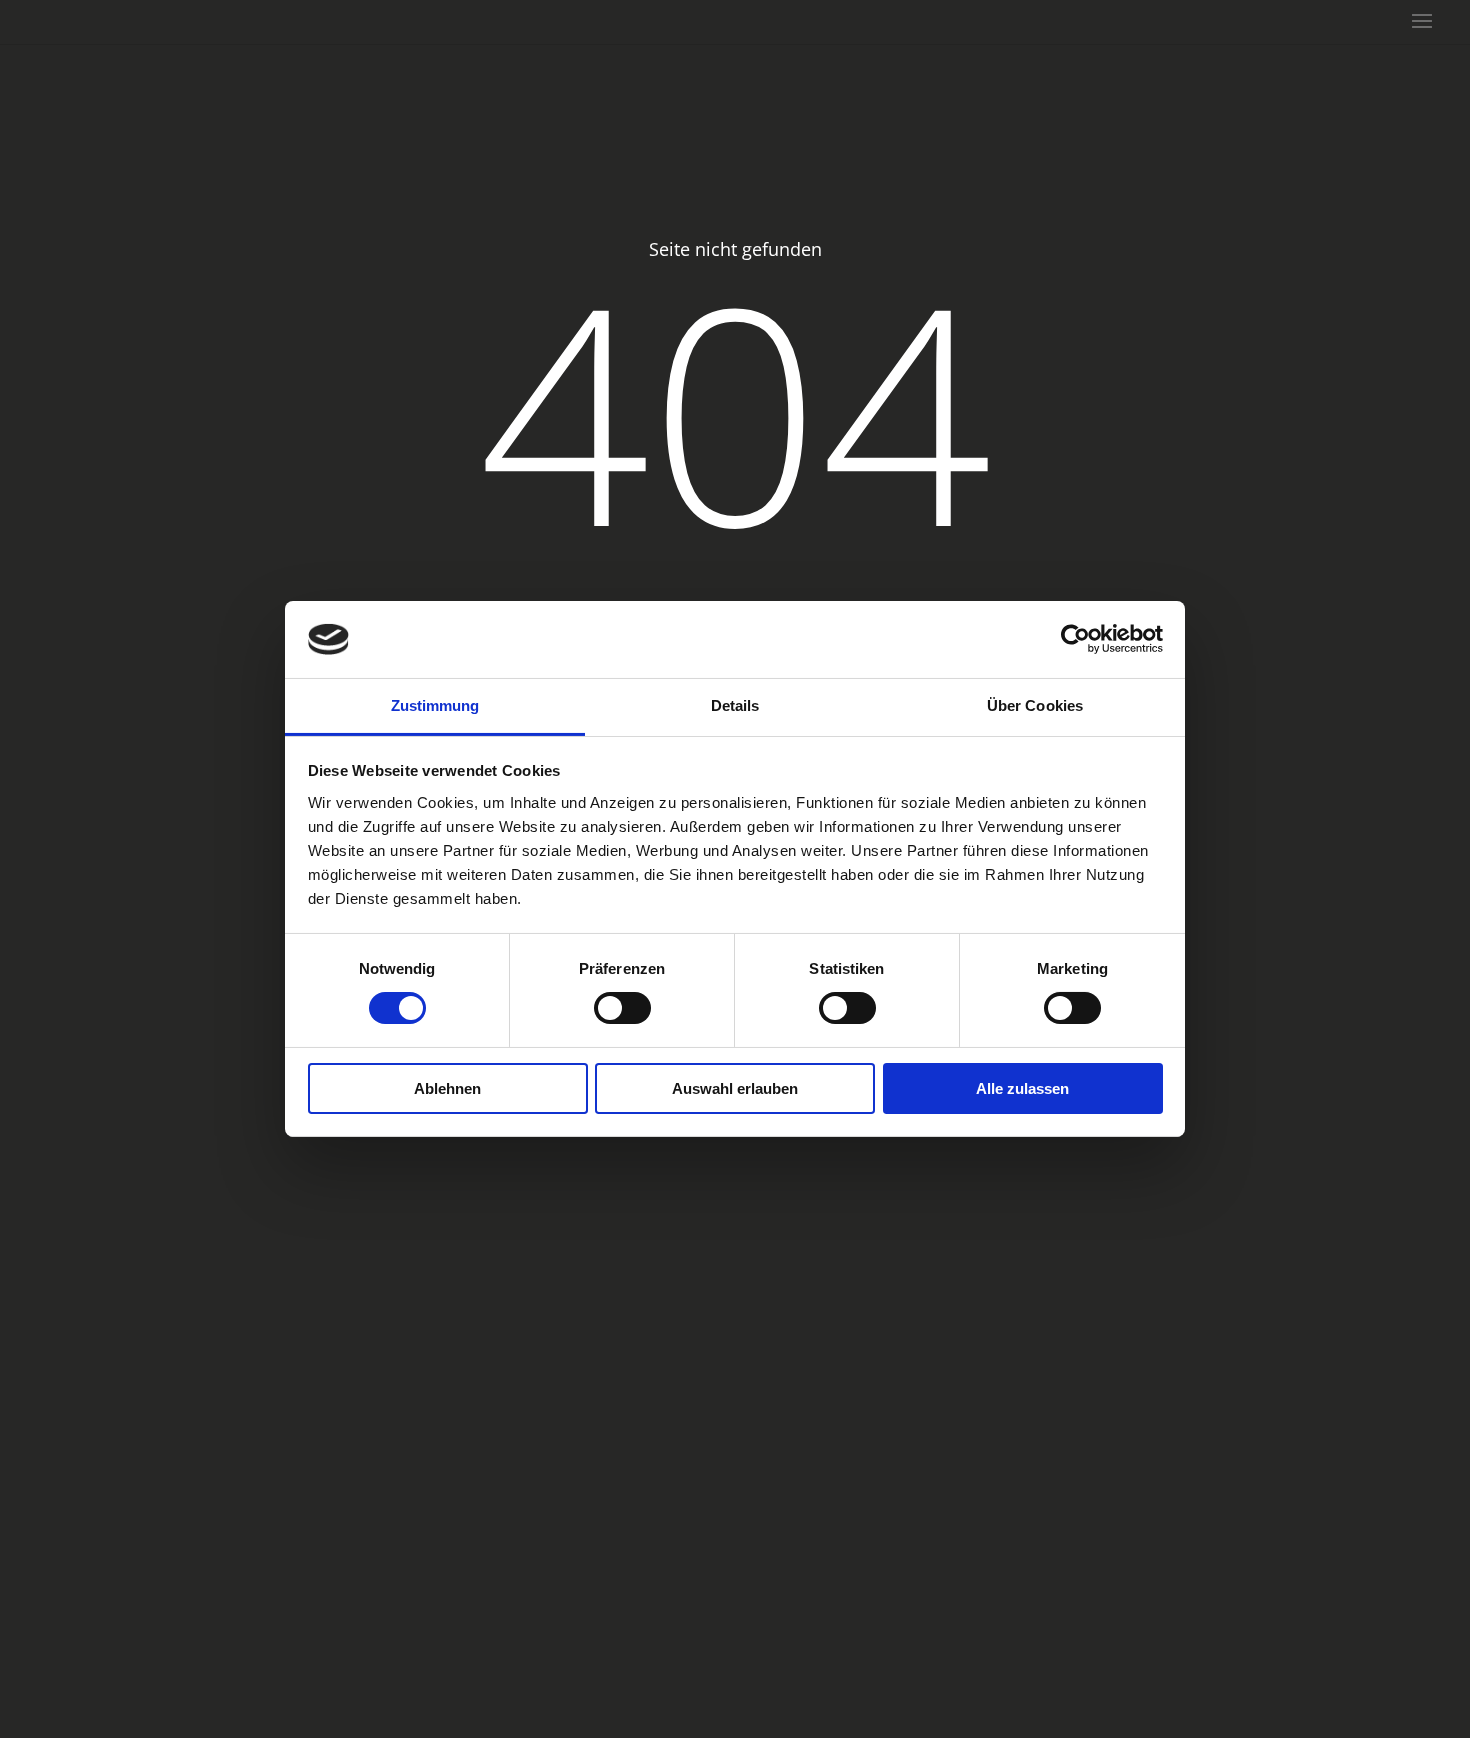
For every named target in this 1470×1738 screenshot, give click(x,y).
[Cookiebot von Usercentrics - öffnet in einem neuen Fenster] (1075, 639)
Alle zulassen (1022, 1088)
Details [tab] (735, 705)
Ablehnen (447, 1088)
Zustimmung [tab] (435, 705)
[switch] (622, 1008)
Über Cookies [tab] (1035, 705)
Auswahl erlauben (735, 1088)
